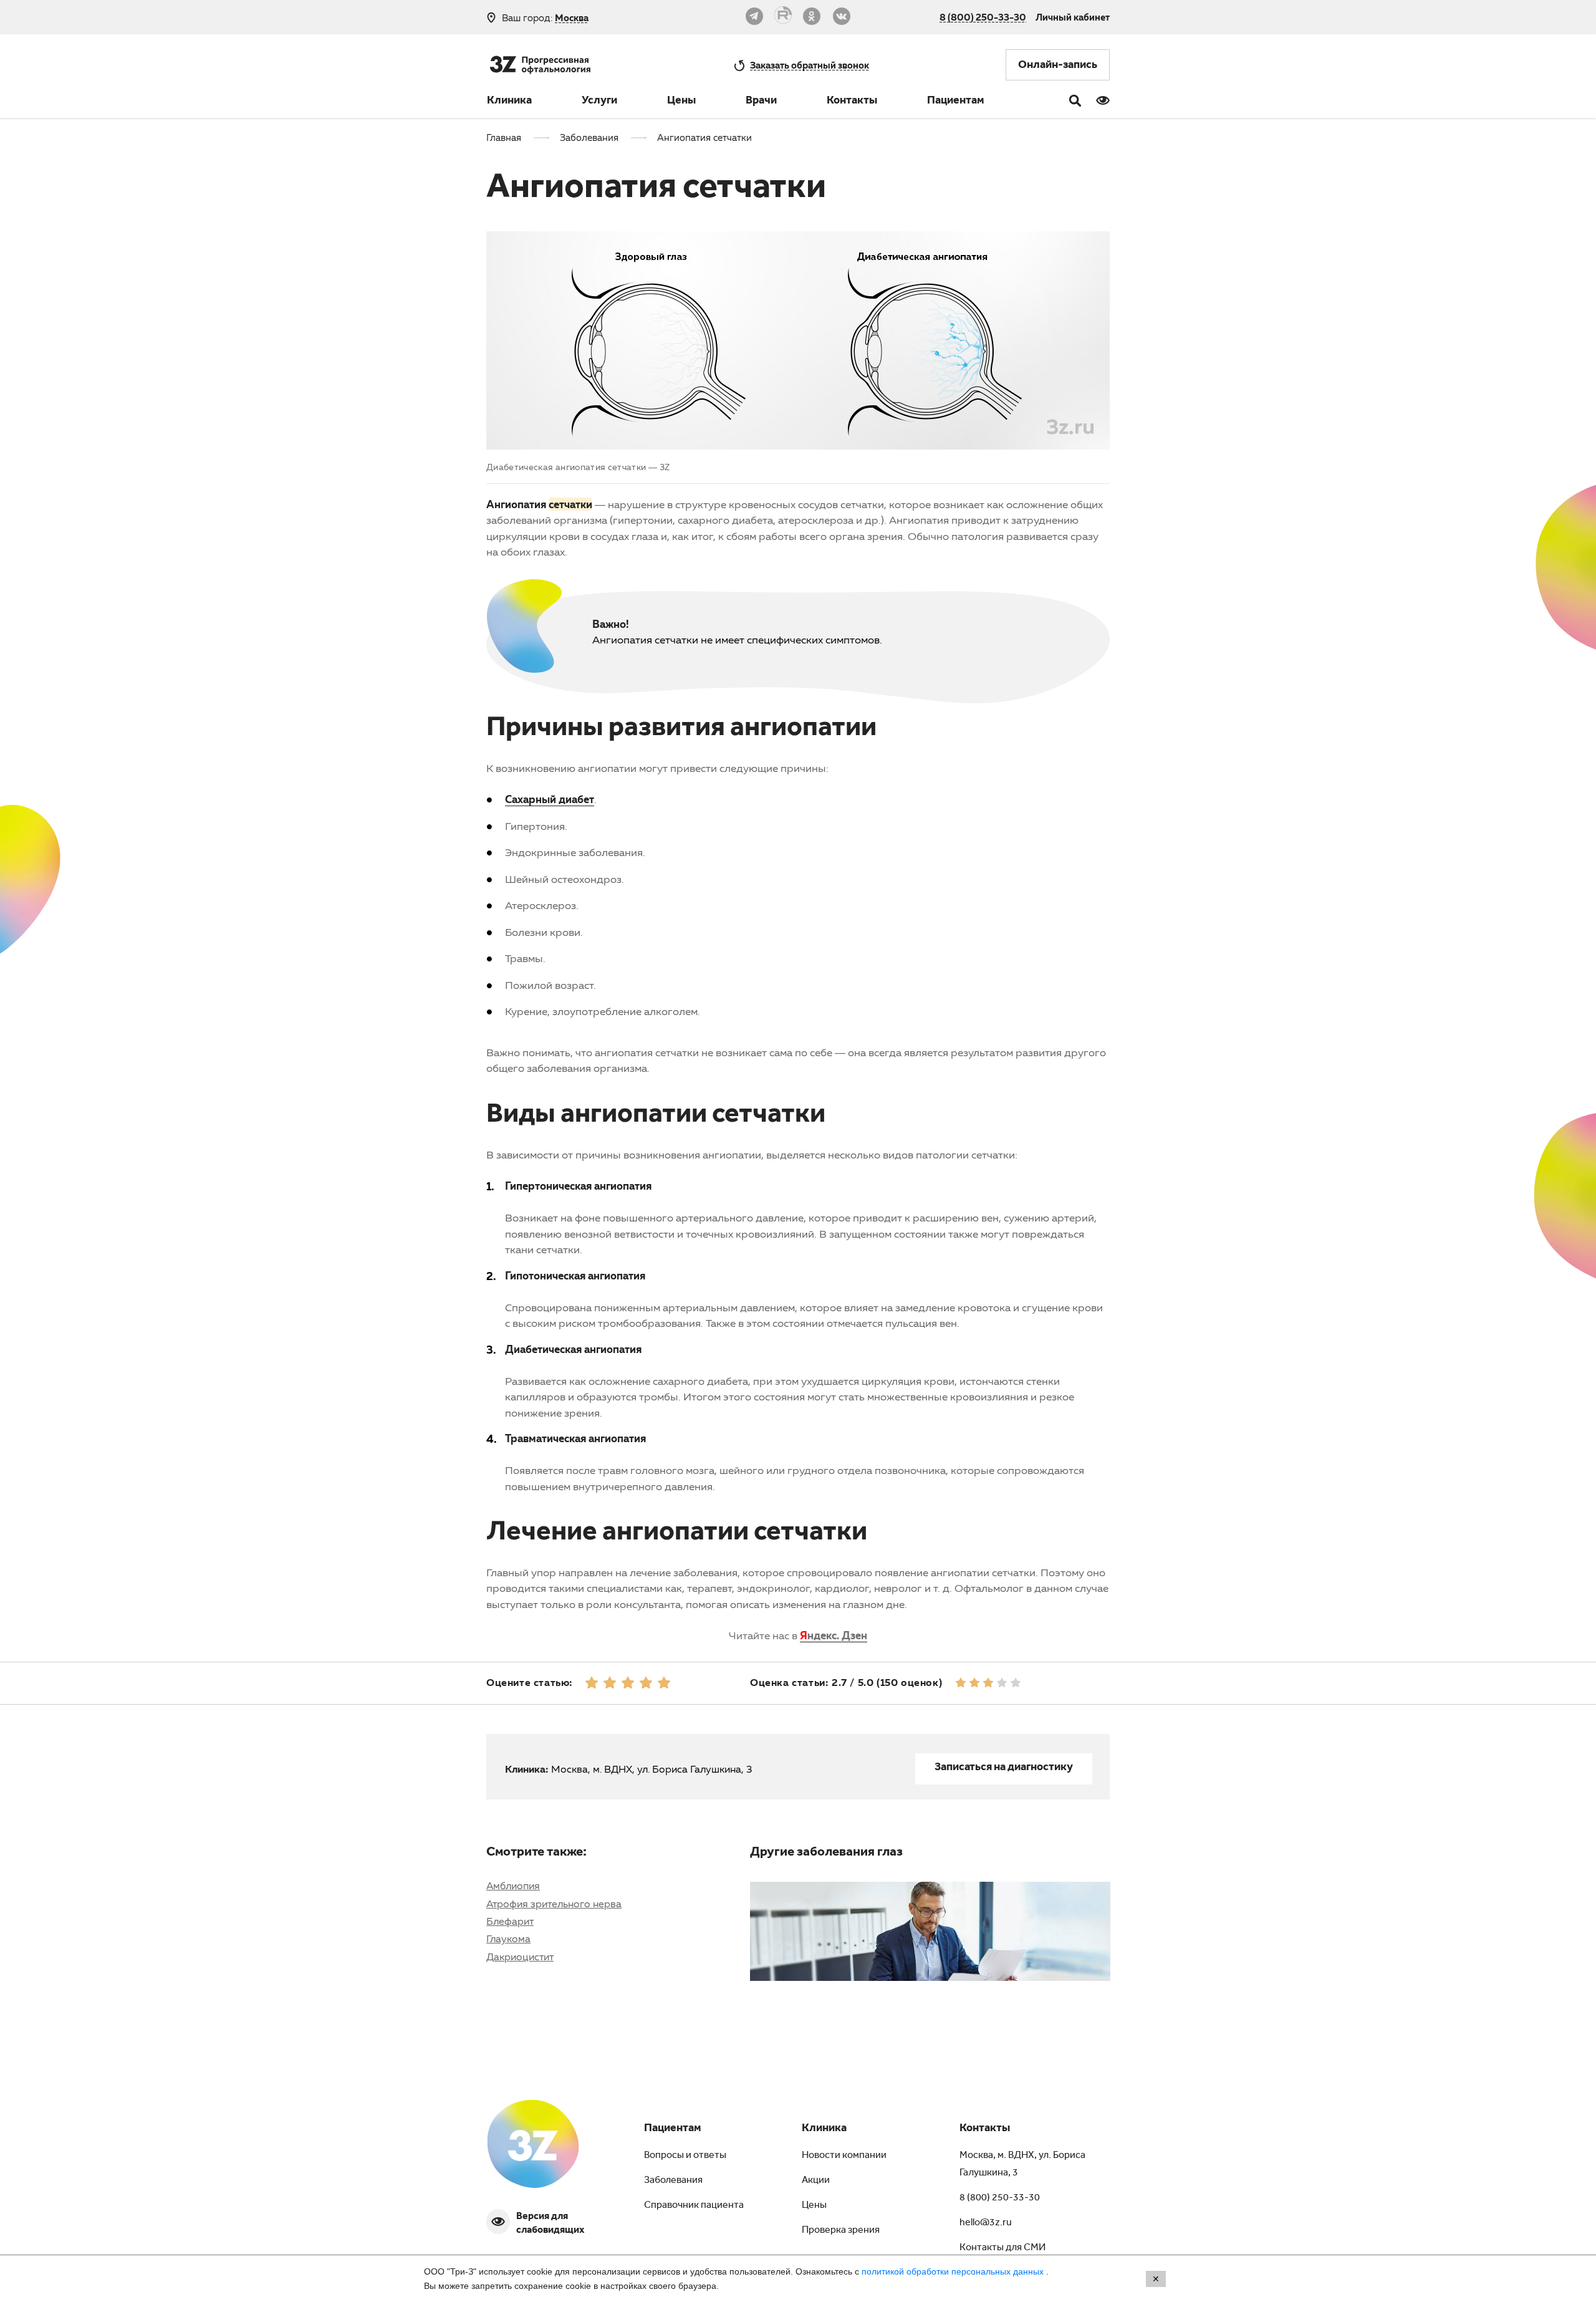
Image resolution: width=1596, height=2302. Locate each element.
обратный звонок (810, 65)
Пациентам (956, 102)
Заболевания (673, 2181)
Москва (572, 18)
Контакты (852, 102)
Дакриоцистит (520, 1957)
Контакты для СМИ (1002, 2248)
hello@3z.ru (986, 2223)
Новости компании (844, 2156)
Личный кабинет (1073, 17)
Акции (816, 2181)
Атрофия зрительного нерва (554, 1904)
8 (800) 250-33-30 (983, 17)
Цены (681, 102)
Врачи (761, 102)
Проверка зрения (841, 2231)
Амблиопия (513, 1885)
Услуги (599, 102)
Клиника (509, 102)
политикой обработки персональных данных (954, 2271)
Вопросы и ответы (685, 2156)
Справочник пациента (694, 2206)
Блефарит (510, 1921)
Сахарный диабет (550, 799)
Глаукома (508, 1938)
